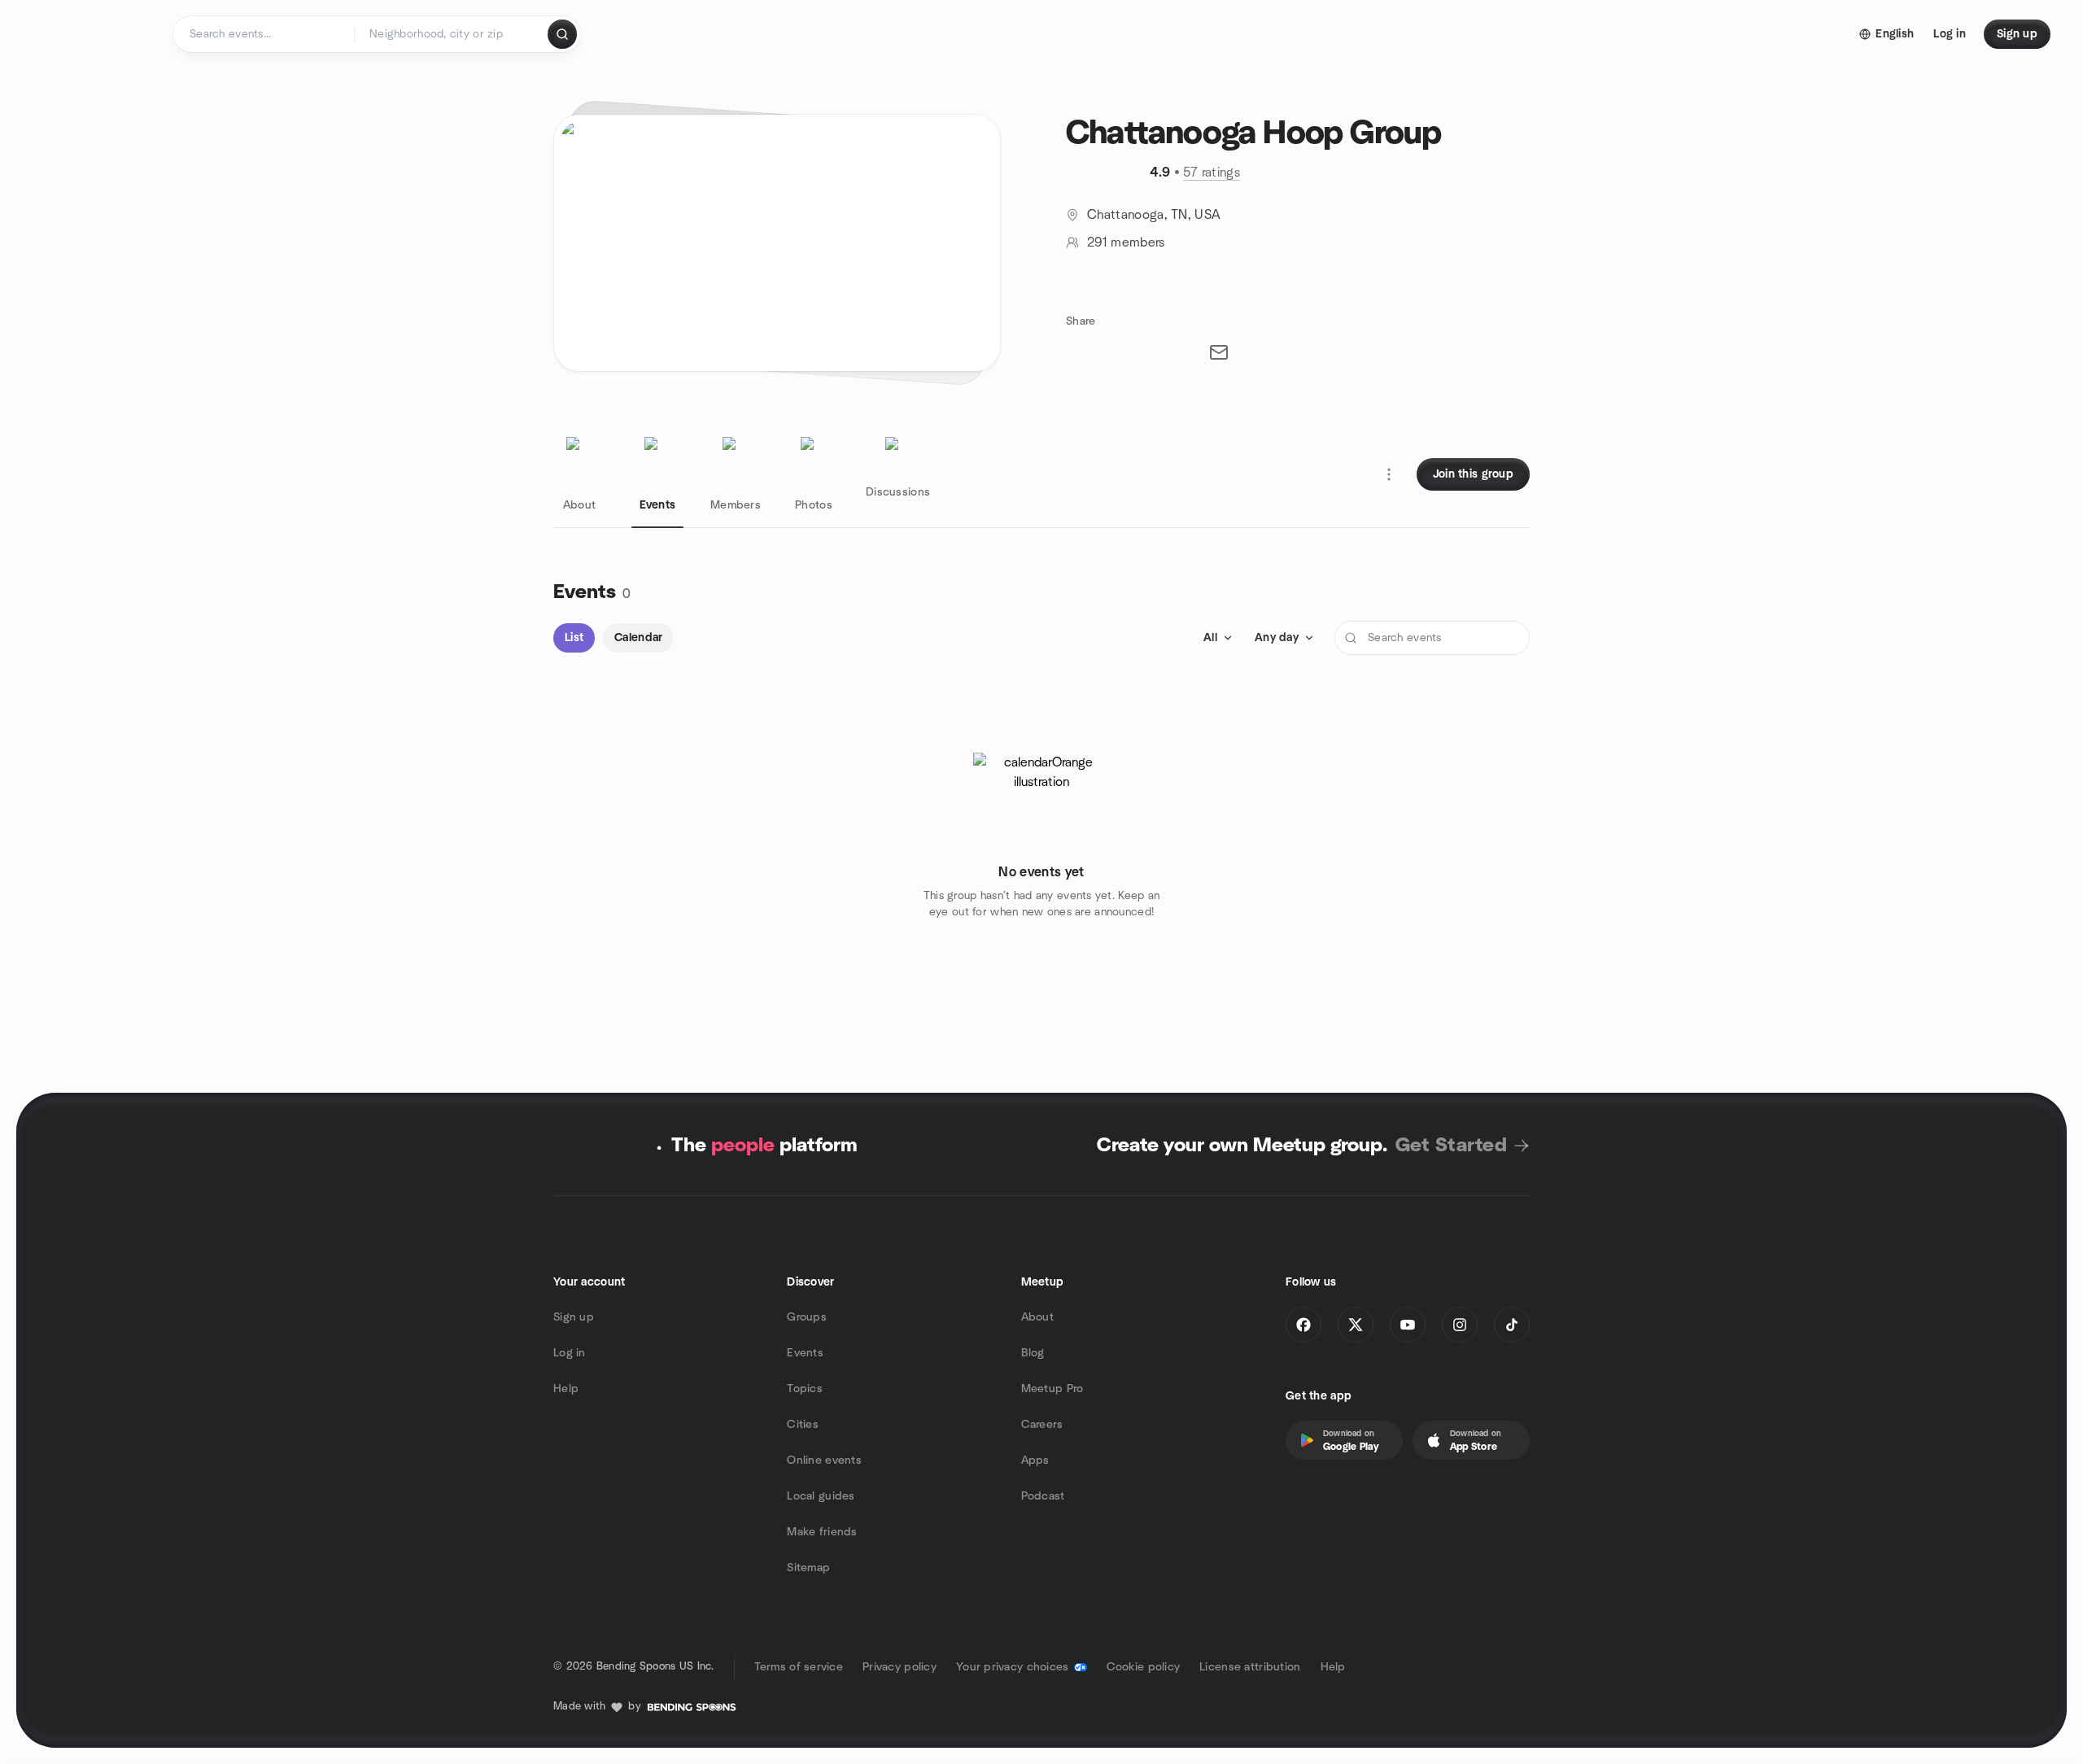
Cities (803, 1425)
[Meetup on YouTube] (1408, 1325)
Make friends (822, 1532)
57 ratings (1212, 172)
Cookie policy (1144, 1667)
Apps (1035, 1461)
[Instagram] (1460, 1325)
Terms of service (799, 1667)
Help (566, 1389)
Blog (1033, 1353)
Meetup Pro (1052, 1389)
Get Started (1451, 1146)
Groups (807, 1317)
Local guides (821, 1496)
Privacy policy (900, 1667)
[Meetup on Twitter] (1356, 1325)
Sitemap (808, 1568)
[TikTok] (1512, 1325)
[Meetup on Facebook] (1304, 1325)
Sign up (574, 1317)
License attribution (1250, 1667)
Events (805, 1353)
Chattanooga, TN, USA (1154, 215)
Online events (824, 1461)
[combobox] (452, 34)
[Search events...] (562, 34)
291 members (1126, 242)
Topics (805, 1389)
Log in (570, 1353)
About (1037, 1317)
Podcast (1043, 1496)
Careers (1042, 1425)
